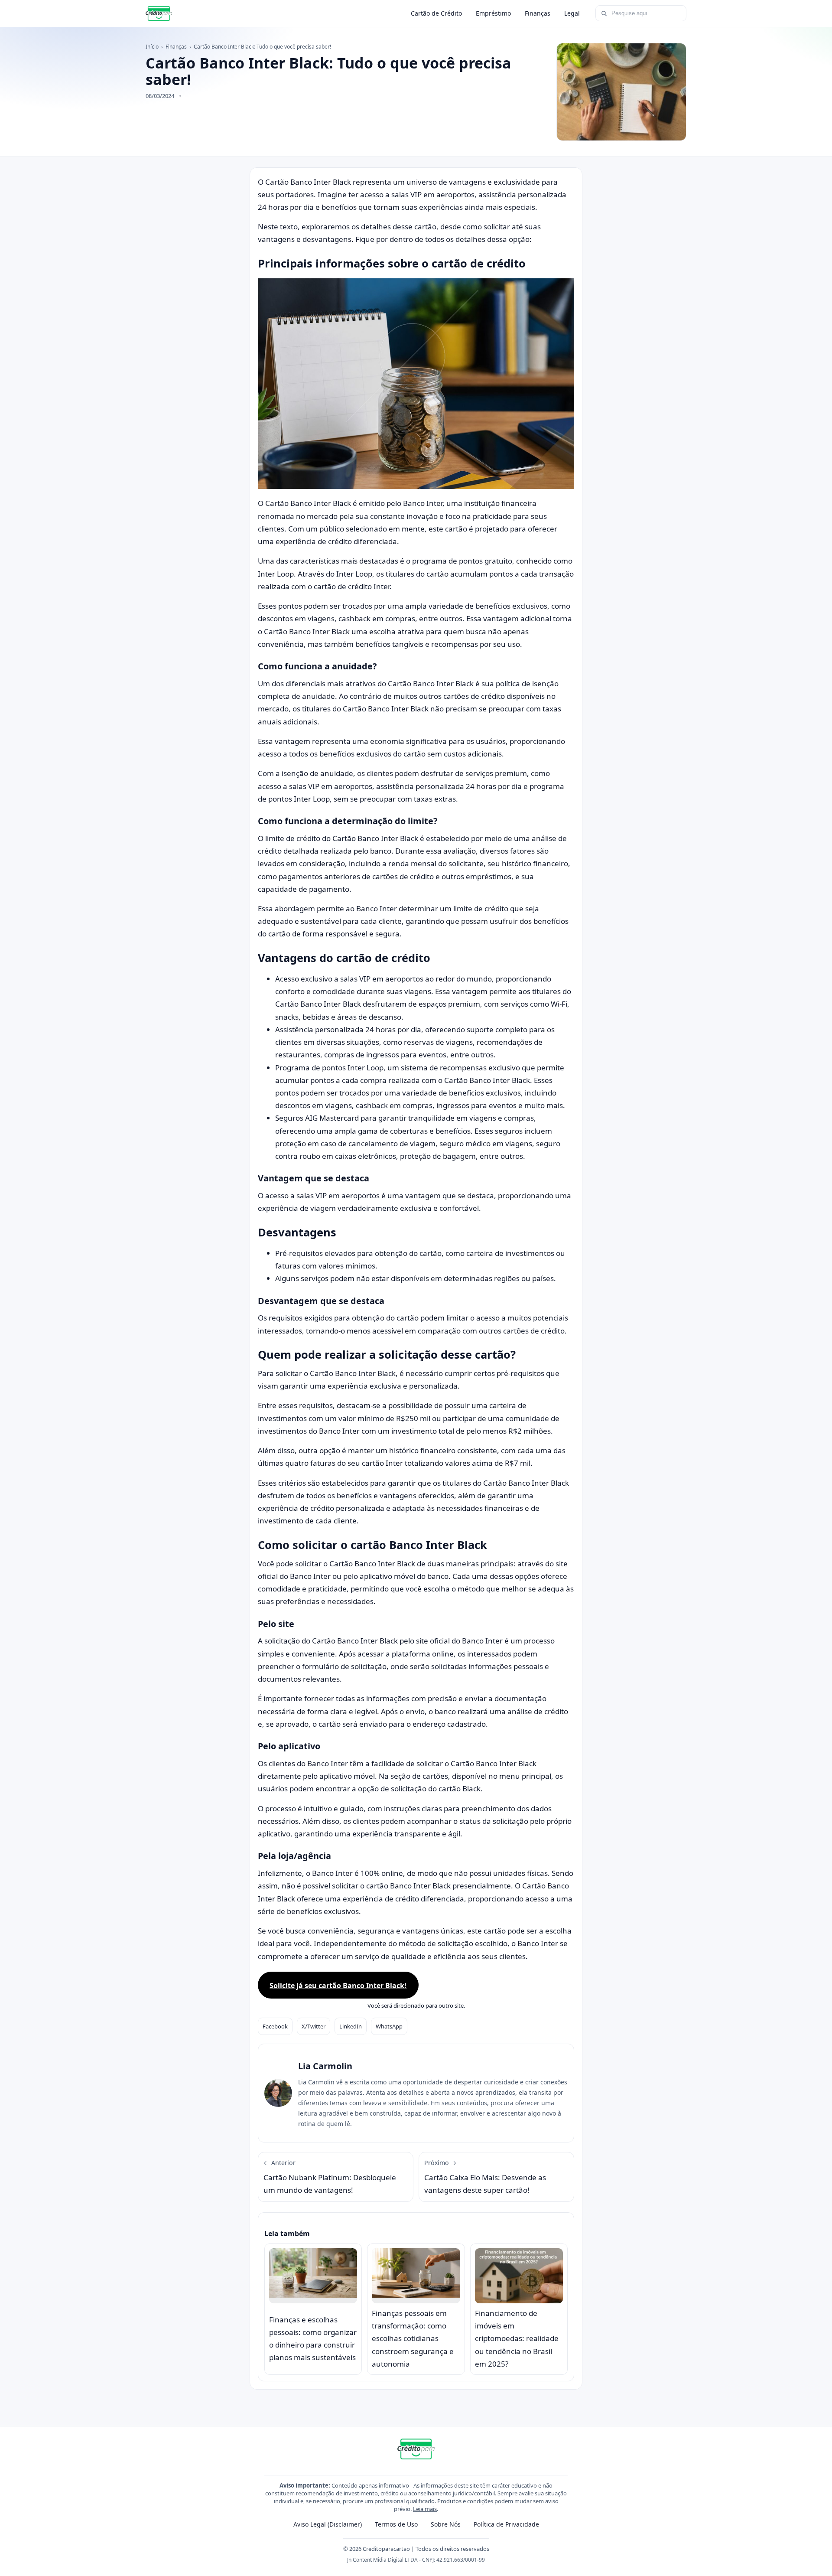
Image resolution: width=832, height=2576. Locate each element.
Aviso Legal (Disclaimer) (328, 2524)
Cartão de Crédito (436, 13)
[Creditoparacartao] (159, 13)
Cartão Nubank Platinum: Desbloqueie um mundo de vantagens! (330, 2177)
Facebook (275, 2026)
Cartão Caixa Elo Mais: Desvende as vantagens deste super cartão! (485, 2177)
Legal (572, 13)
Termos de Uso (396, 2524)
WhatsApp (389, 2026)
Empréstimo (493, 13)
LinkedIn (351, 2026)
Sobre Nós (446, 2524)
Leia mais (425, 2509)
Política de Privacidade (506, 2524)
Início (152, 47)
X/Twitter (314, 2026)
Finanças (538, 13)
